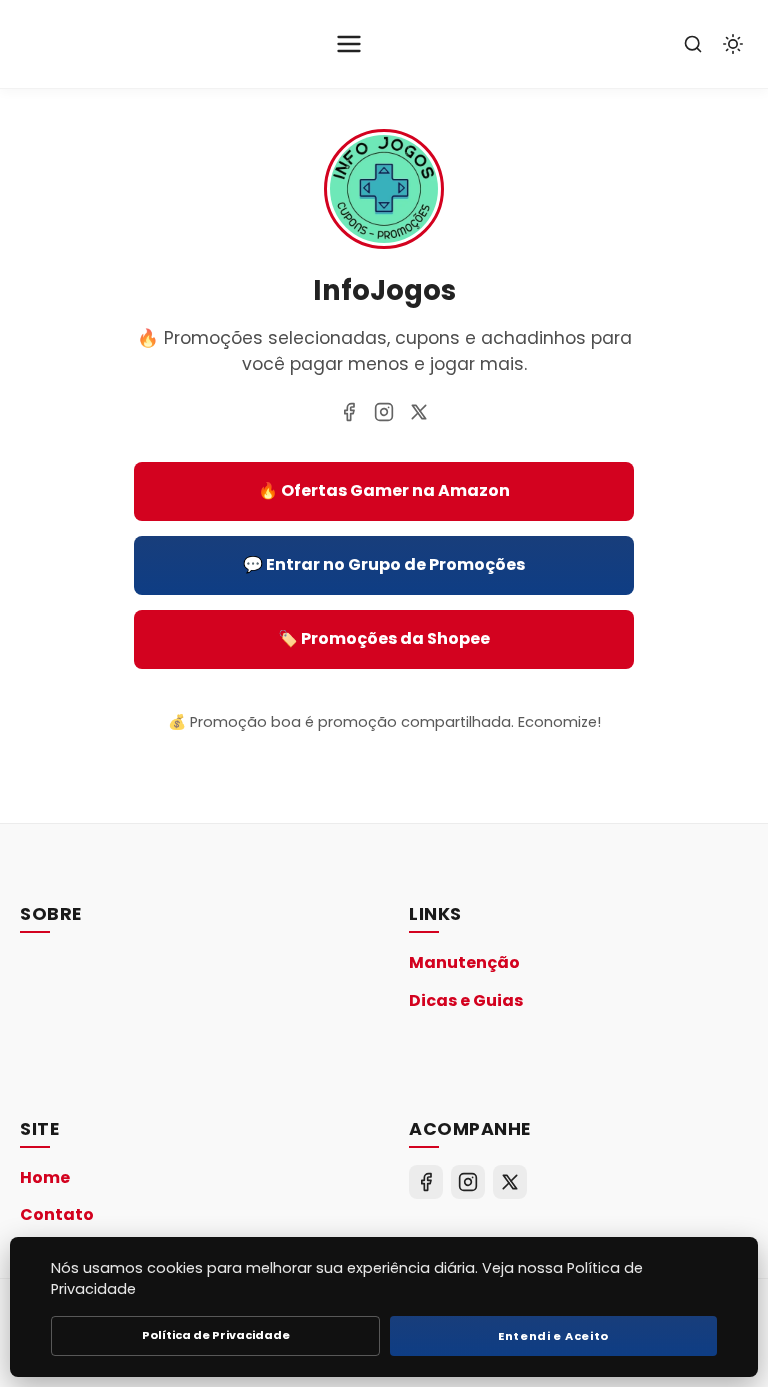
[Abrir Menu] (349, 44)
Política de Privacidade (216, 1335)
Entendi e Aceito (553, 1336)
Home (45, 1177)
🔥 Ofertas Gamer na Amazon (384, 490)
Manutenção (464, 962)
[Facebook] (349, 412)
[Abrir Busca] (693, 44)
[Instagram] (384, 412)
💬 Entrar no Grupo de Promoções (384, 564)
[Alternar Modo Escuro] (733, 44)
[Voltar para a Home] (384, 242)
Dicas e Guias (466, 1000)
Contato (57, 1214)
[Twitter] (419, 412)
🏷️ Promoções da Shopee (384, 638)
